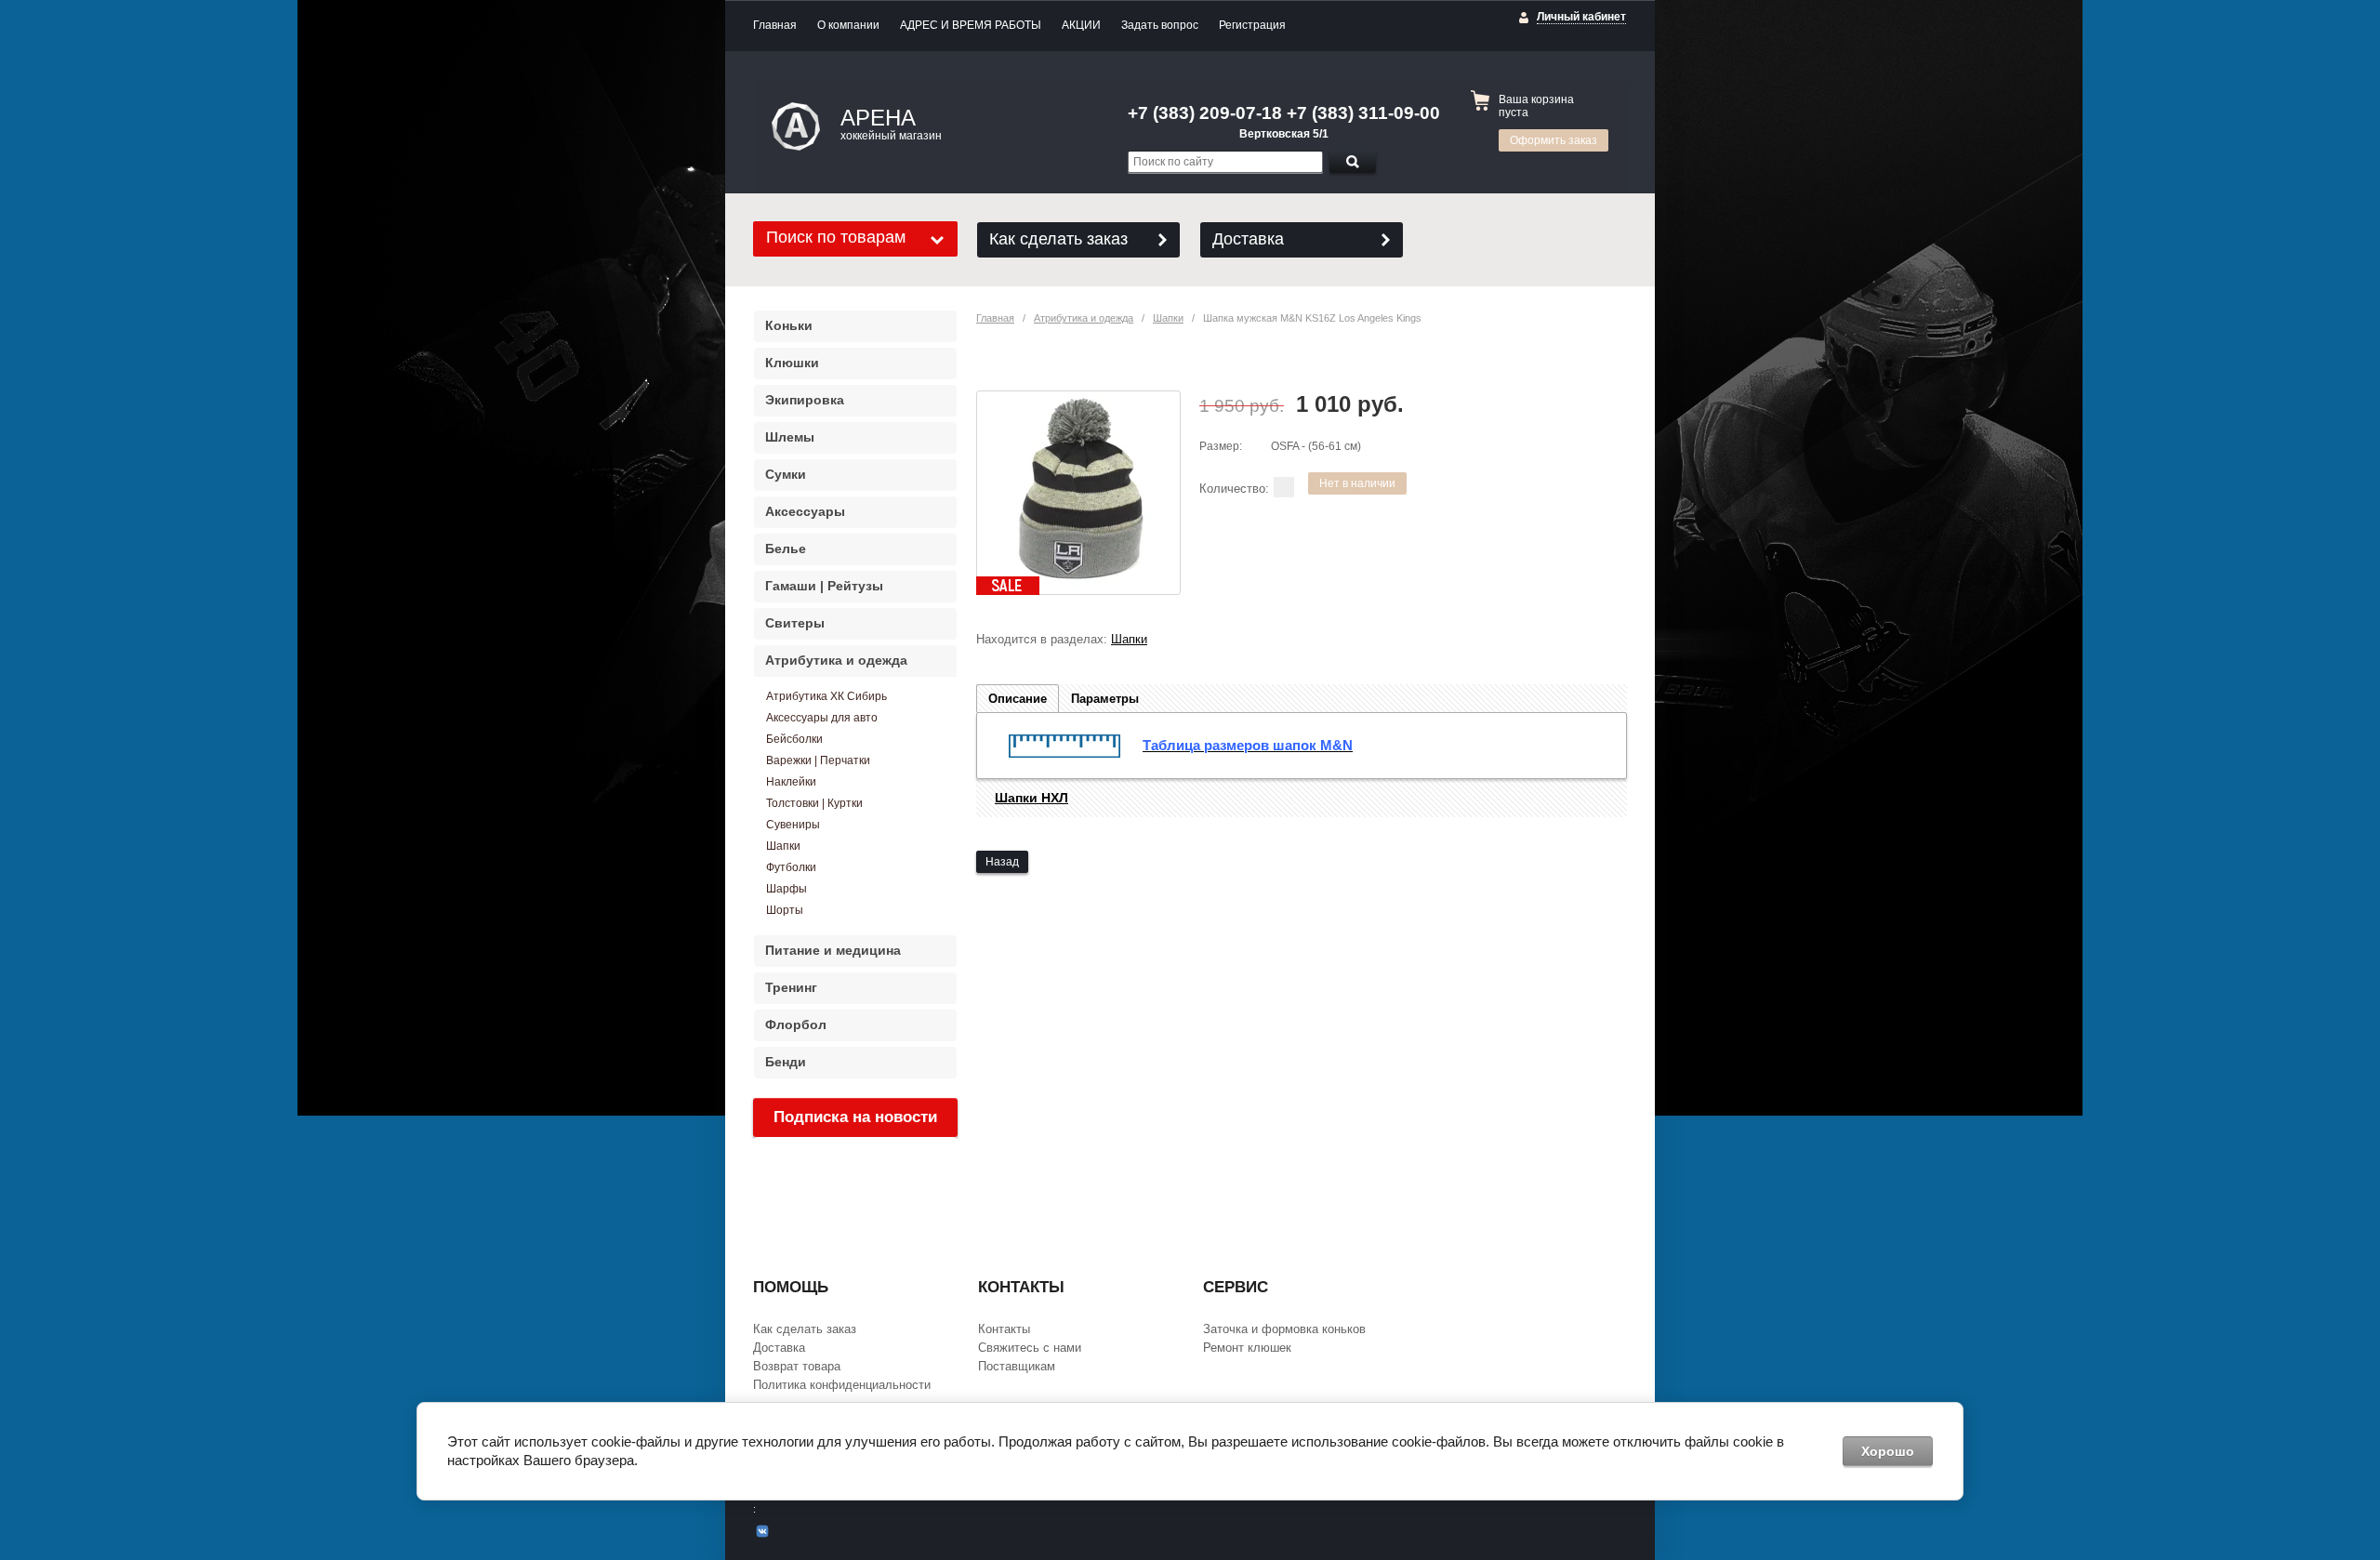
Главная (775, 25)
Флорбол (796, 1025)
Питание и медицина (833, 950)
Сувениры (793, 825)
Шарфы (787, 889)
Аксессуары (805, 511)
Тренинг (791, 987)
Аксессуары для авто (822, 718)
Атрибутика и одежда (1084, 318)
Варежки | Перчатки (818, 760)
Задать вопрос (1160, 25)
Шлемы (790, 437)
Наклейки (791, 782)
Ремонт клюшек (1247, 1348)
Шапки (1168, 318)
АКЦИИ (1081, 25)
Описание (1018, 699)
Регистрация (1252, 25)
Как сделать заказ (1058, 239)
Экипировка (805, 400)
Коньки (789, 325)
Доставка (1248, 239)
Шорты (785, 910)
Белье (786, 549)
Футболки (791, 867)
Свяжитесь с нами (1030, 1348)
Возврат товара (797, 1366)
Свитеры (795, 623)
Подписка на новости (855, 1117)
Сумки (786, 474)
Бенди (786, 1062)
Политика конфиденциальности (842, 1385)
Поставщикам (1017, 1366)
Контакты (1004, 1329)
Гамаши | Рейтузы (824, 586)
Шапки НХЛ (1031, 798)
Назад (1002, 862)
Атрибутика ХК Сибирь (826, 696)
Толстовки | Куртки (814, 803)
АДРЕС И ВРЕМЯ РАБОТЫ (971, 25)
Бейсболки (794, 739)
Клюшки (792, 363)
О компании (848, 25)
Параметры (1105, 699)
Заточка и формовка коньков (1284, 1329)
